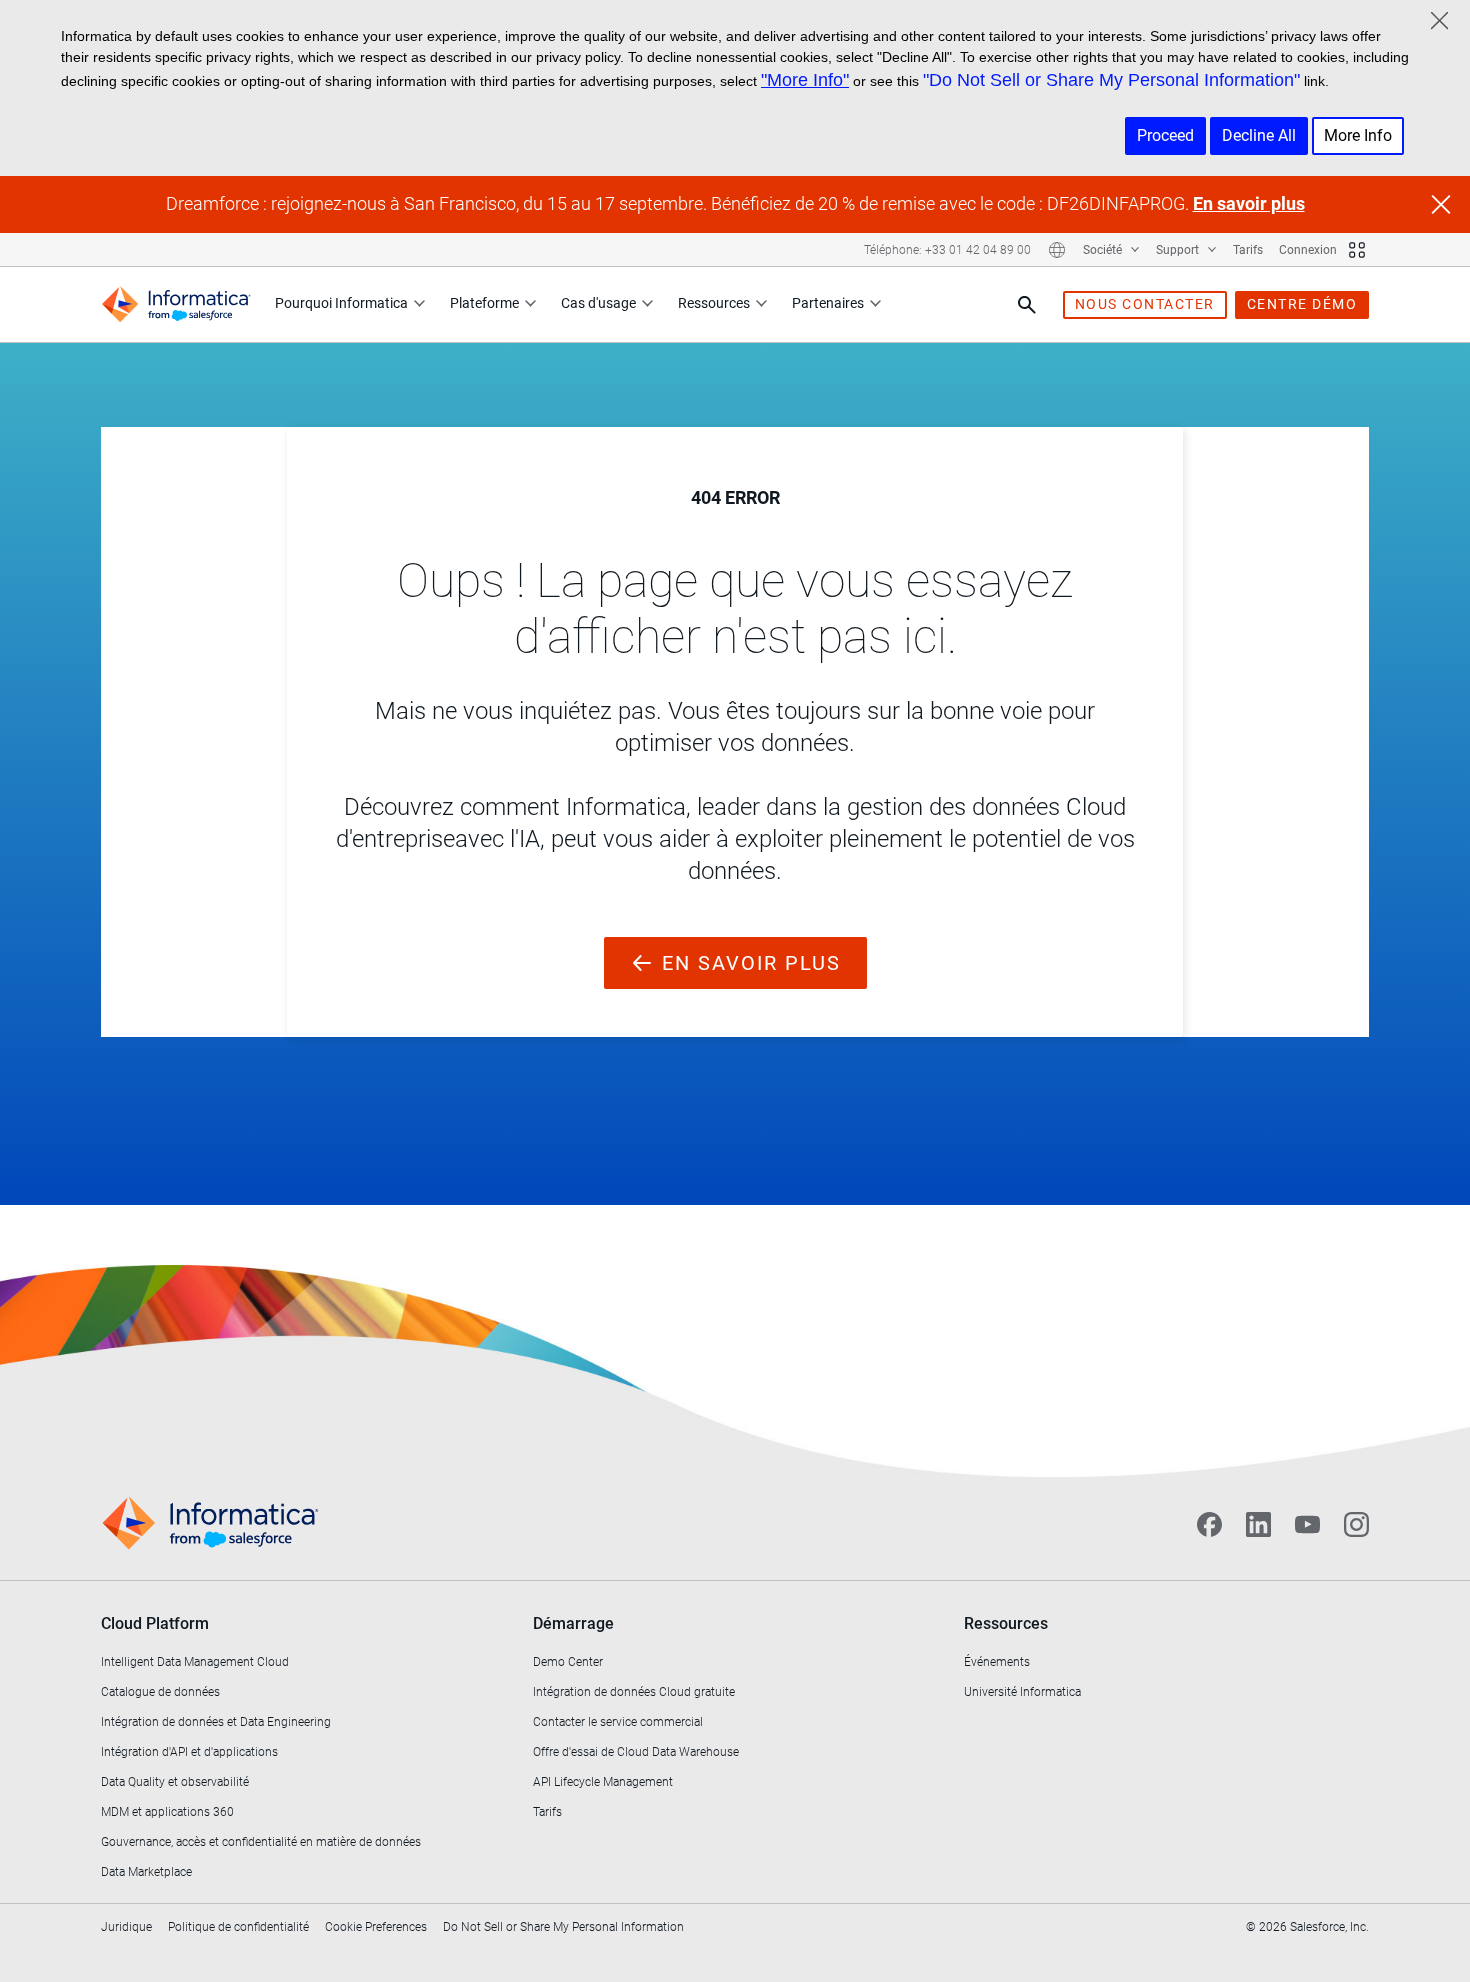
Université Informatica (1022, 1692)
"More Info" (805, 80)
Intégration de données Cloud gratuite (634, 1692)
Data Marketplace (146, 1872)
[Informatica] (176, 304)
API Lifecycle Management (603, 1782)
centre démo (1302, 304)
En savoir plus (1249, 203)
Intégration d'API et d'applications (189, 1752)
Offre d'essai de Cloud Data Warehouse (636, 1752)
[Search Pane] (1027, 305)
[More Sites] (1357, 250)
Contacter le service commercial (618, 1722)
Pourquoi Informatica (341, 303)
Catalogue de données (160, 1692)
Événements (997, 1662)
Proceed (1165, 135)
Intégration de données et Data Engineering (216, 1722)
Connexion (1308, 250)
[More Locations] (1057, 250)
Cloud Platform (155, 1623)
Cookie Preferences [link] (376, 1927)
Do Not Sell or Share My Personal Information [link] (563, 1927)
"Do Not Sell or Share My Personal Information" (1111, 80)
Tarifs (1248, 250)
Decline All (1259, 135)
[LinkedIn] (1258, 1524)
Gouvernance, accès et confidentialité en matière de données (261, 1842)
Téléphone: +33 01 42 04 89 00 (947, 250)
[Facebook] (1209, 1524)
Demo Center (568, 1662)
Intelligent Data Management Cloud (195, 1662)
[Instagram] (1356, 1524)
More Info (1358, 135)
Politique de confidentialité (238, 1927)
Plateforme (484, 303)
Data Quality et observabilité (175, 1782)
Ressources (714, 303)
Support (1179, 250)
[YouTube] (1307, 1524)
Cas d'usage (598, 303)
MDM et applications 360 (167, 1812)
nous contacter (1145, 304)
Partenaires (828, 303)
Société (1104, 250)
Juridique (126, 1927)
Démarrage (573, 1623)
